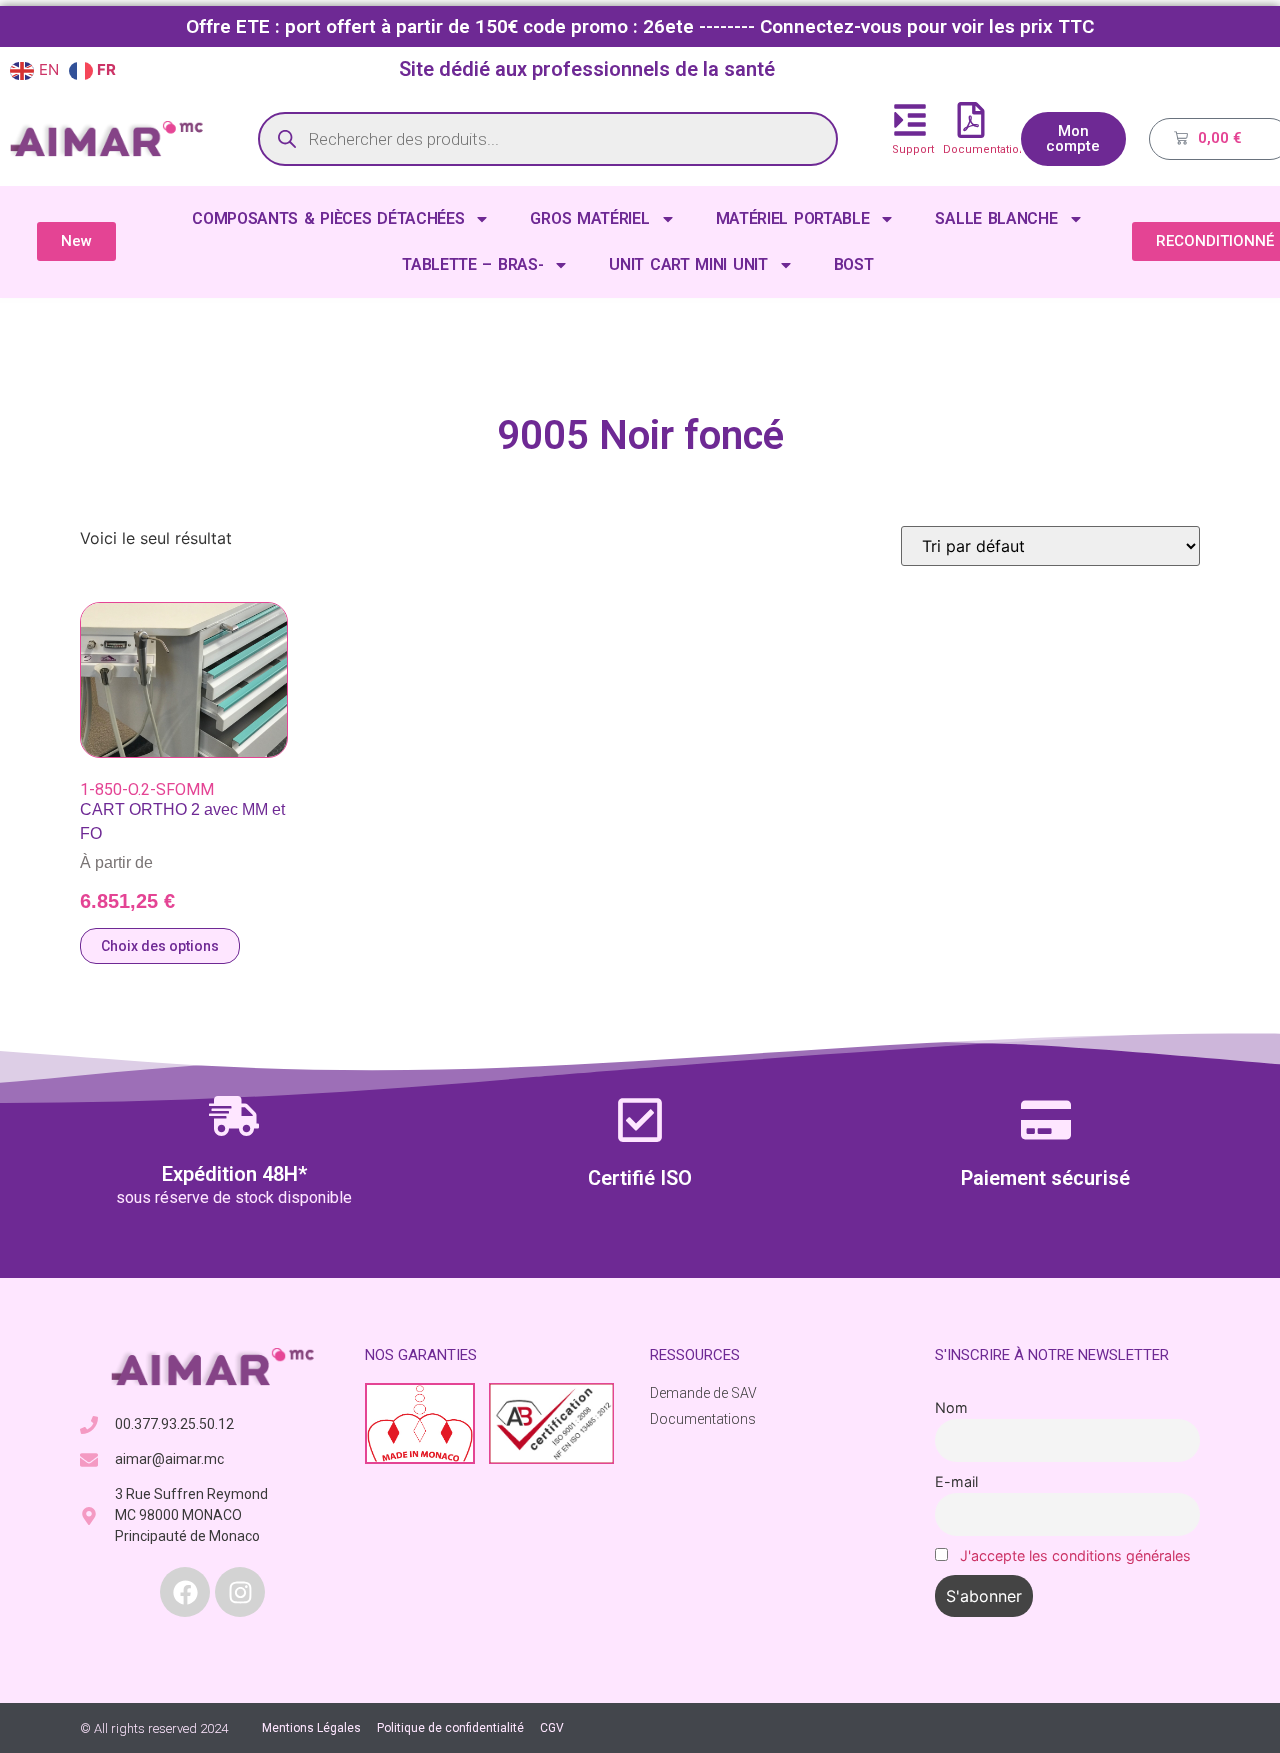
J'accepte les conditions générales (1075, 1555)
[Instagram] (240, 1592)
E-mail (956, 1481)
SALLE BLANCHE (996, 218)
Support (913, 149)
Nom (951, 1407)
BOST (854, 264)
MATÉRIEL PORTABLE (793, 218)
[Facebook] (185, 1592)
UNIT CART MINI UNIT (688, 264)
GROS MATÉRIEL (589, 218)
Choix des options (160, 946)
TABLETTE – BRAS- (472, 264)
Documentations (987, 149)
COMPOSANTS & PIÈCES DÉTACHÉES (328, 218)
